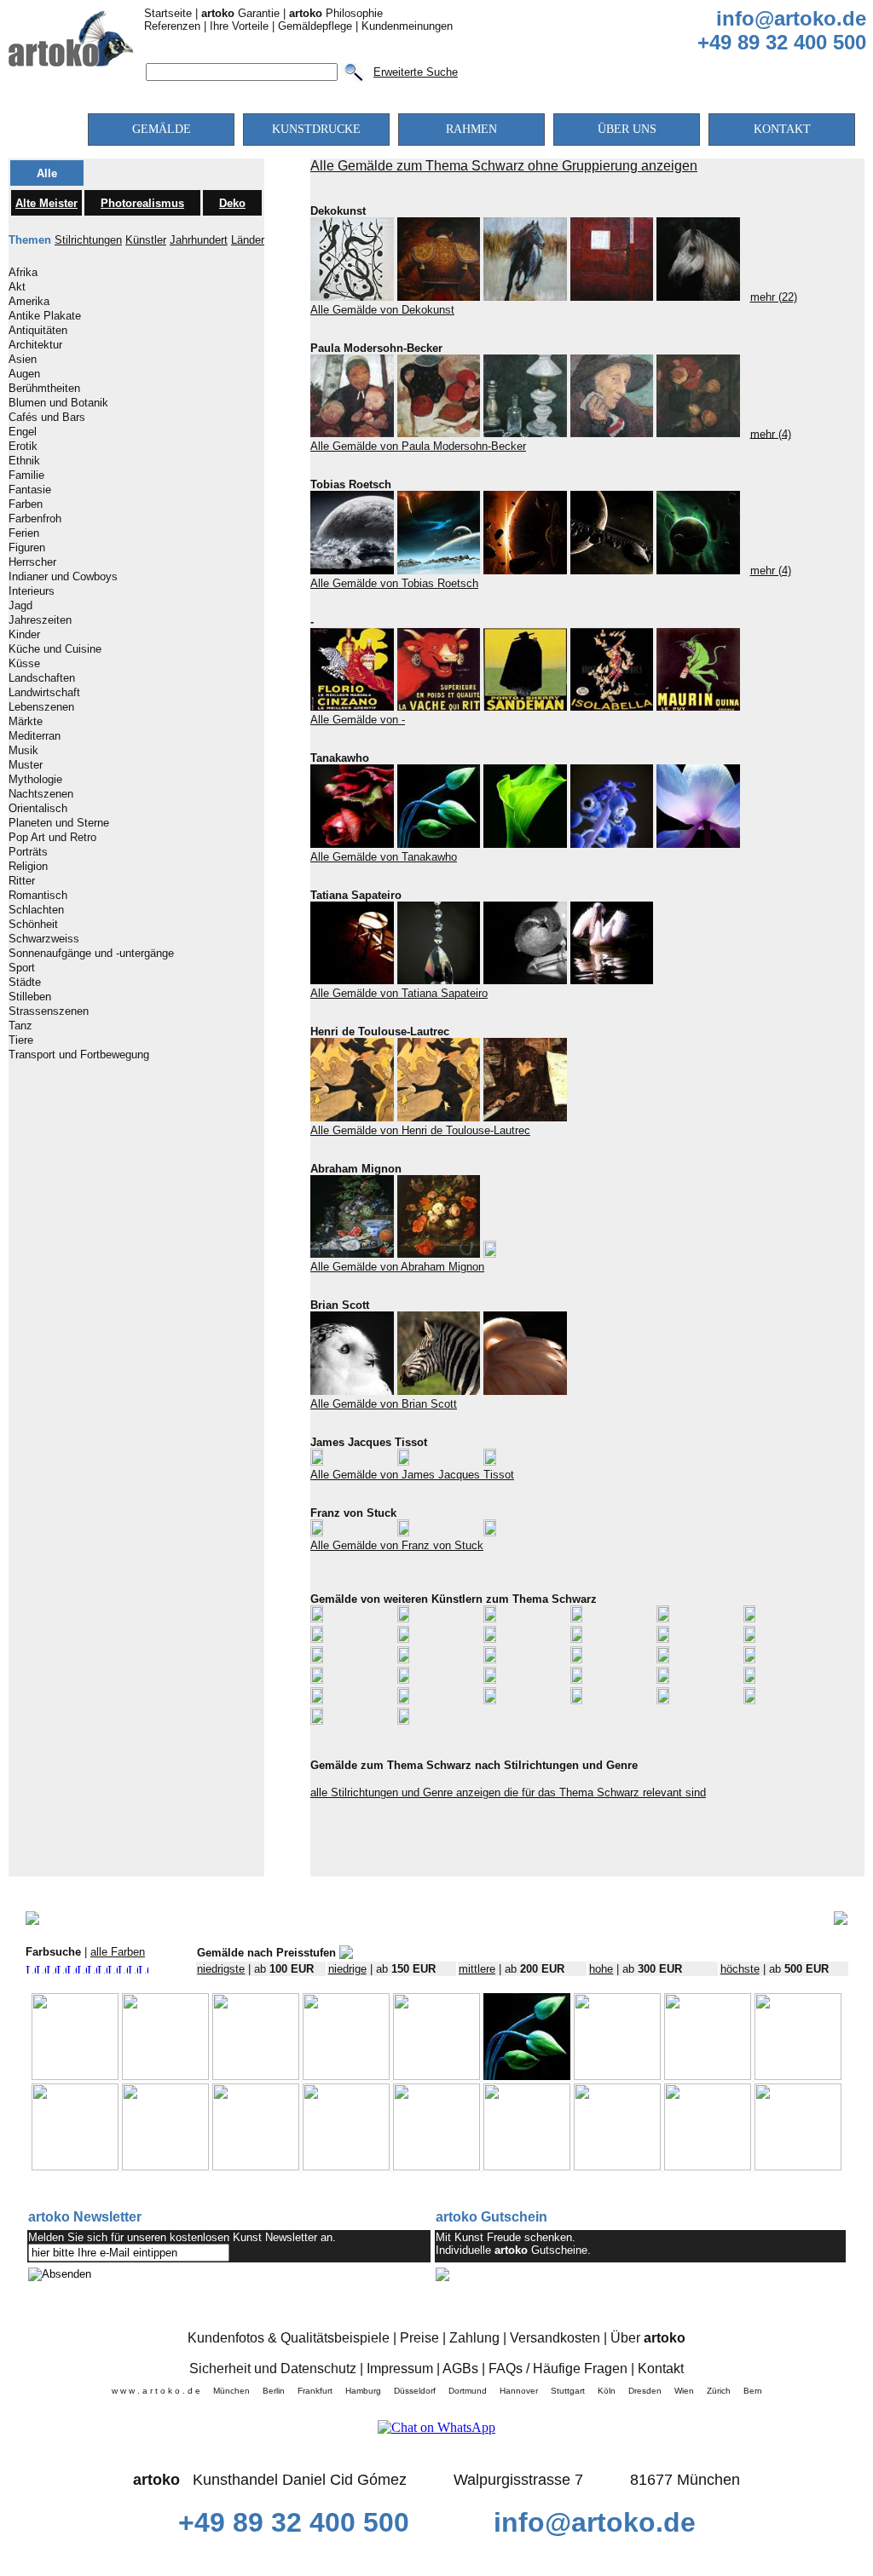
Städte (25, 983)
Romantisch (38, 896)
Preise (419, 2338)
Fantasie (30, 490)
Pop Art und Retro (52, 838)
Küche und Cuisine (55, 649)
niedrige (347, 1969)
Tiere (21, 1040)
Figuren (27, 548)
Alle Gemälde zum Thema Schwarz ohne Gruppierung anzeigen (504, 166)
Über (648, 2338)
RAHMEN (471, 129)
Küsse (24, 664)
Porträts (28, 852)
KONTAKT (782, 129)
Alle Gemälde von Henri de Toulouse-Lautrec (420, 1130)
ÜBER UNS (627, 129)
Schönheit (33, 925)
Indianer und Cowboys (63, 577)
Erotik (23, 447)
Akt (17, 287)
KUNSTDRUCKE (316, 129)
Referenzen (172, 26)
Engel (23, 432)
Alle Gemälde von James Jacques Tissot (412, 1475)
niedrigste (221, 1969)
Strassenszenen (49, 1011)
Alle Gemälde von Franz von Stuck (397, 1545)
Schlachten (36, 910)
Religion (28, 867)
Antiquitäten (38, 331)
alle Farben (118, 1952)
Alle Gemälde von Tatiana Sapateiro (399, 993)
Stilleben (30, 997)
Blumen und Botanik (58, 403)
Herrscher (32, 562)
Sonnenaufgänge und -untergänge (91, 954)
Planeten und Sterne (59, 823)
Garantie (240, 13)
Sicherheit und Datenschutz (273, 2369)
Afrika (23, 273)
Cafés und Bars (47, 418)
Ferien (24, 533)
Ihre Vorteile (239, 26)
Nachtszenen (41, 794)
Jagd (20, 606)
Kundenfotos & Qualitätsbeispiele (289, 2338)
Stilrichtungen (88, 240)
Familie (26, 475)
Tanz (20, 1026)
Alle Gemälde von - (358, 720)
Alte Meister (46, 203)
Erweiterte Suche (416, 72)
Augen (24, 374)
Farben (26, 504)
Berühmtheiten (44, 389)
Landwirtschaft (44, 693)
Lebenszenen (41, 707)
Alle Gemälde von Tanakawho (384, 857)
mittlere (477, 1969)
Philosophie (336, 13)
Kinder (24, 635)
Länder (248, 240)
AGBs (460, 2369)
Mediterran (35, 736)
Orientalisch (38, 809)
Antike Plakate (45, 316)
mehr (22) (774, 297)
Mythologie (35, 780)
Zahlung (474, 2338)
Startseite (168, 13)
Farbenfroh (35, 519)
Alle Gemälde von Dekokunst (382, 310)
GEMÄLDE (162, 129)
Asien (23, 360)
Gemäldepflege (315, 26)
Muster (26, 765)
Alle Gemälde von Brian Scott (384, 1404)
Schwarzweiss (44, 939)
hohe (601, 1969)
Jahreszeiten (40, 620)
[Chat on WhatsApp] (436, 2427)
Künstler (146, 240)
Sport (22, 968)
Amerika (29, 302)
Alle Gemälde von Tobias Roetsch (394, 583)
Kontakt (661, 2369)
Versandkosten (555, 2338)
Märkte (26, 722)
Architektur (35, 345)
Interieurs (32, 591)
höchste (740, 1969)
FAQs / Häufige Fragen (558, 2369)
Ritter (22, 881)
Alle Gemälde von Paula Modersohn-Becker (418, 446)
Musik (23, 751)
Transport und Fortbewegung (79, 1055)
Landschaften (42, 678)
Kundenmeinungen (407, 26)
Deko (232, 203)
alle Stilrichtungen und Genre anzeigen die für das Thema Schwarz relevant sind (508, 1792)
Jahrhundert (199, 240)
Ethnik (24, 461)
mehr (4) (771, 433)
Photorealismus (142, 203)
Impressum (400, 2369)
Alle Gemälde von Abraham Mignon (397, 1267)
